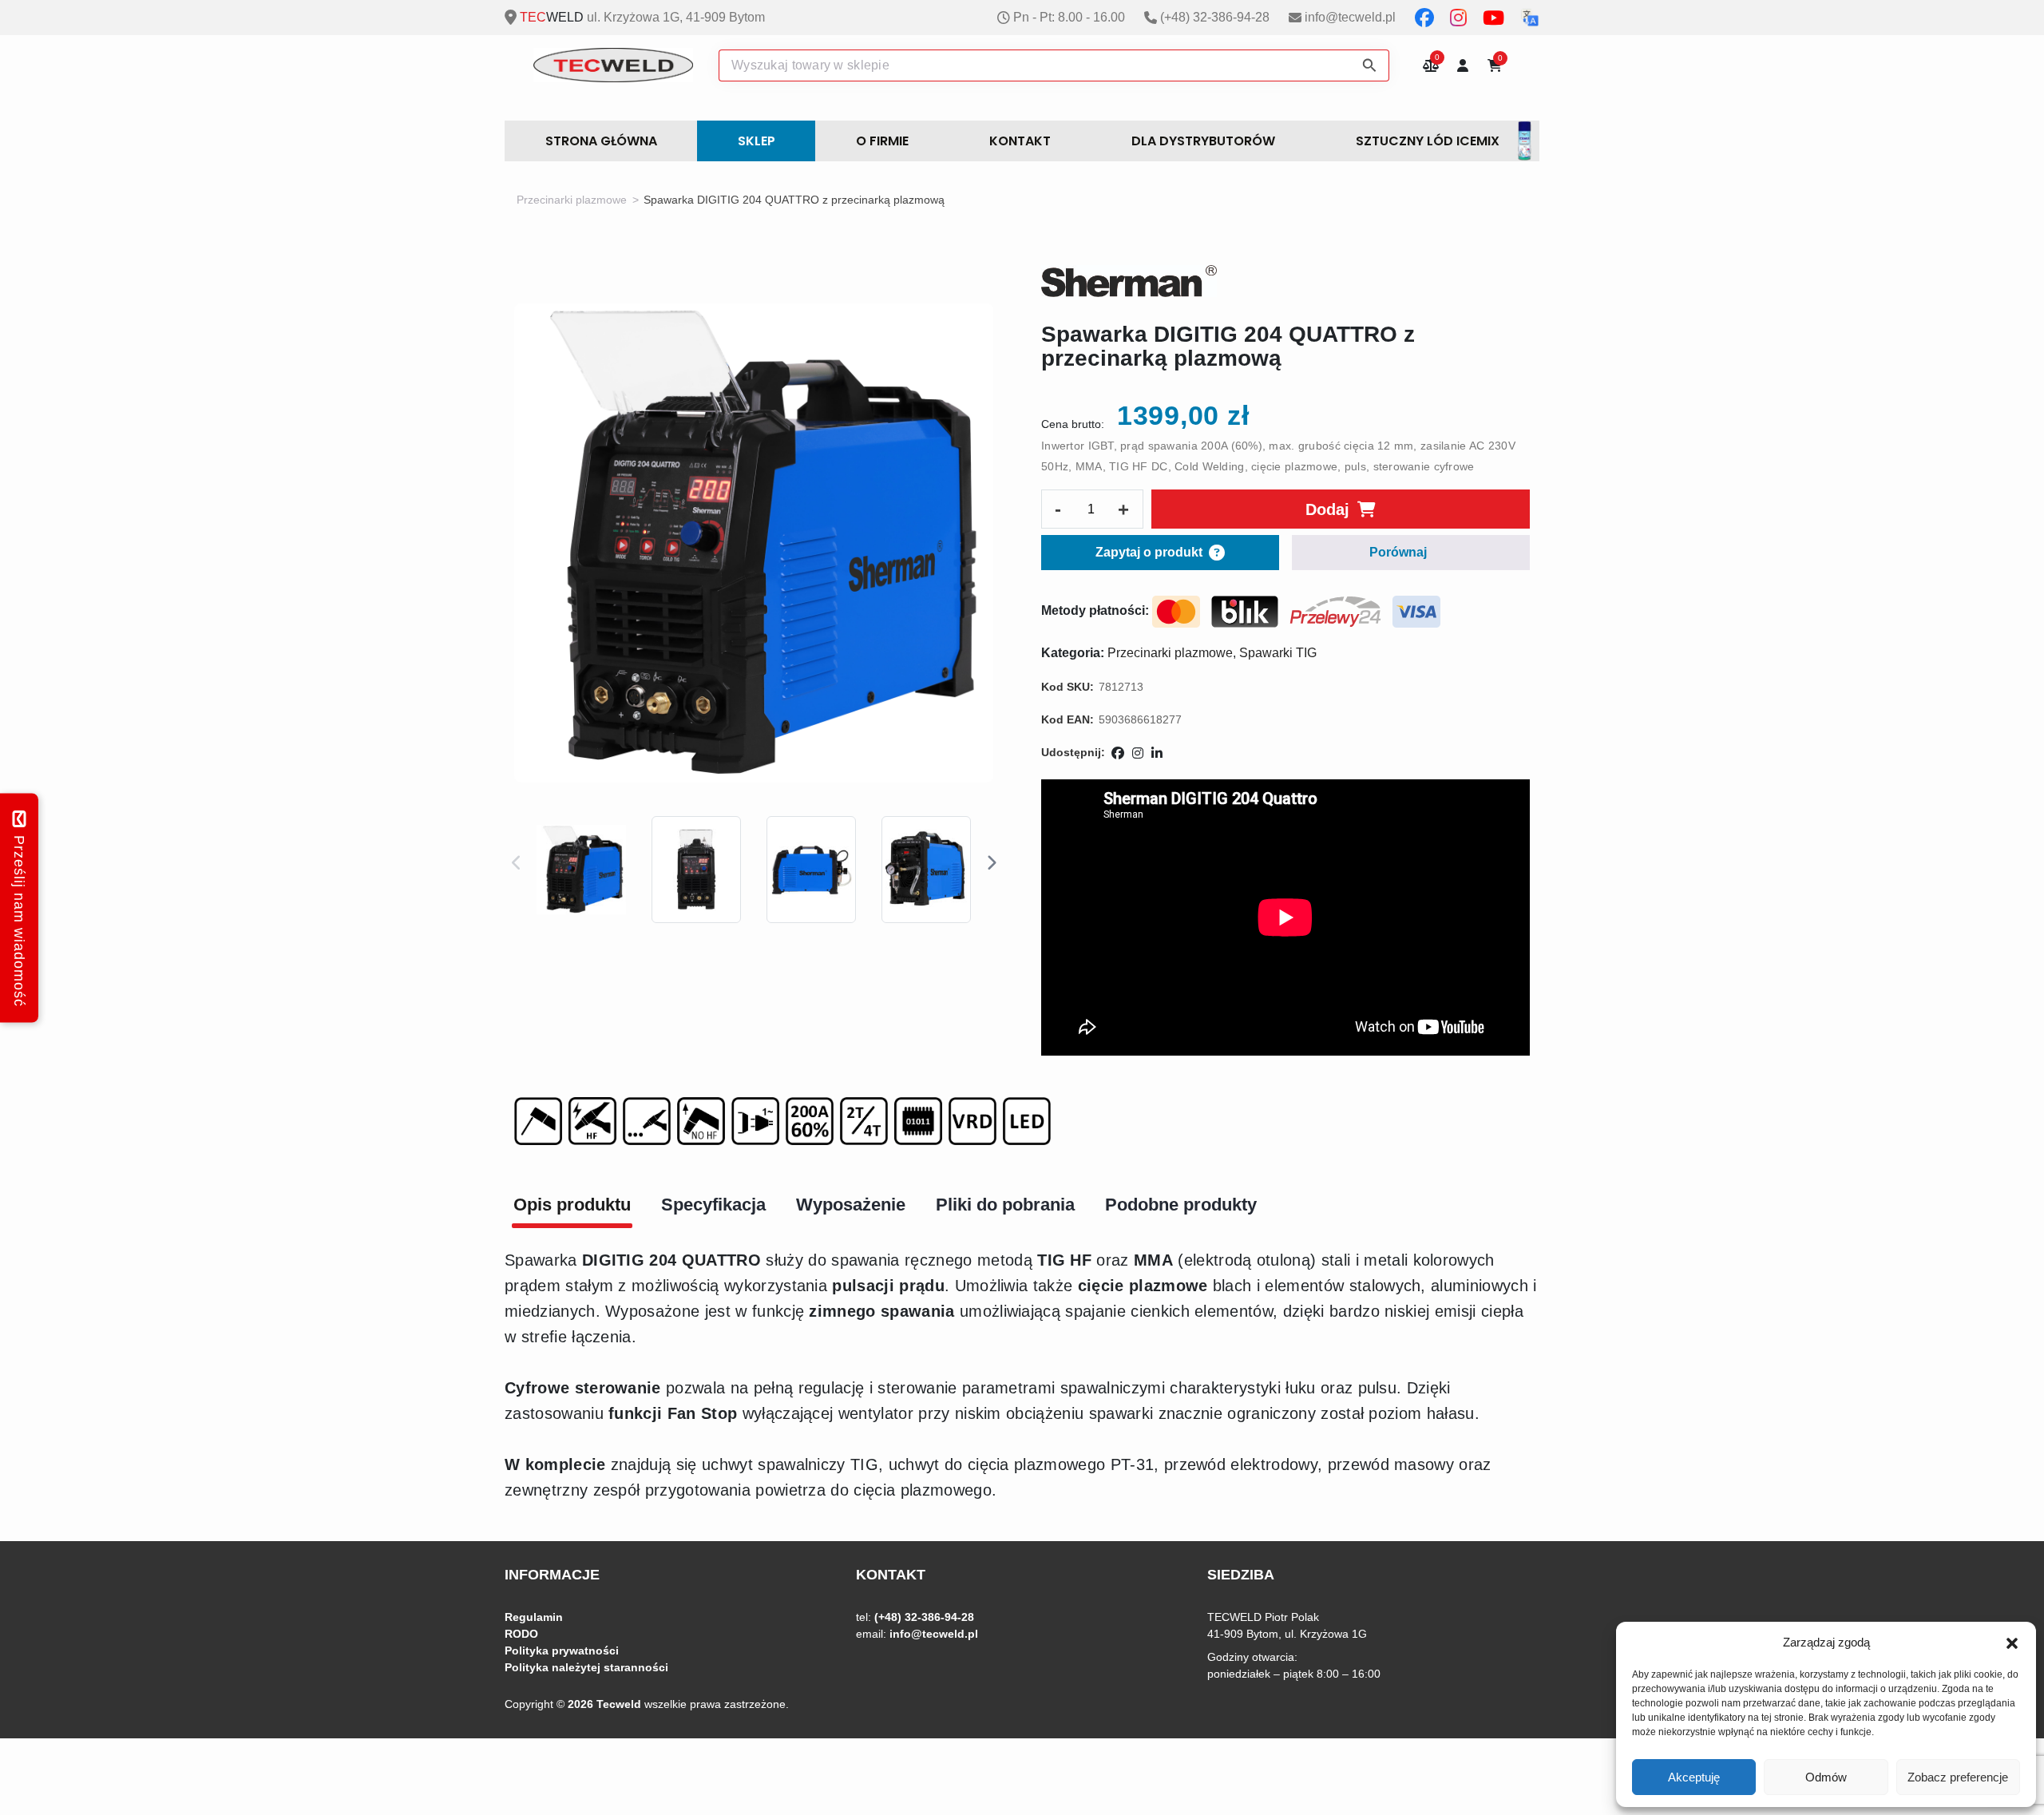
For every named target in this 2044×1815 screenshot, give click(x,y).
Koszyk (1500, 59)
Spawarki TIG (1278, 653)
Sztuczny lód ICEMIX (1428, 141)
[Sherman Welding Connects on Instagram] (1460, 18)
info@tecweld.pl (1350, 17)
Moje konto (1463, 65)
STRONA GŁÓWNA (601, 141)
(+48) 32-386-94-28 (1215, 17)
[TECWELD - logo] (613, 65)
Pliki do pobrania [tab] (1005, 1205)
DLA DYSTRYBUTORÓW (1203, 141)
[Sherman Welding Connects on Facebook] (1426, 18)
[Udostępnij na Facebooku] (1118, 753)
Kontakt (1020, 141)
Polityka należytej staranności (586, 1667)
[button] (2012, 1643)
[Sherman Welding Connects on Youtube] (1495, 18)
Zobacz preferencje (1958, 1777)
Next (991, 863)
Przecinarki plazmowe (572, 200)
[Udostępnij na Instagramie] (1138, 753)
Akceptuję (1694, 1777)
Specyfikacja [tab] (713, 1205)
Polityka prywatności (562, 1651)
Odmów (1826, 1777)
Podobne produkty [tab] (1181, 1205)
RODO (521, 1634)
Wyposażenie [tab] (851, 1205)
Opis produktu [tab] (572, 1205)
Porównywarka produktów (1431, 65)
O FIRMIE (882, 141)
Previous (517, 863)
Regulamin (534, 1617)
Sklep (757, 141)
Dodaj (1327, 509)
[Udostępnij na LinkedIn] (1157, 753)
